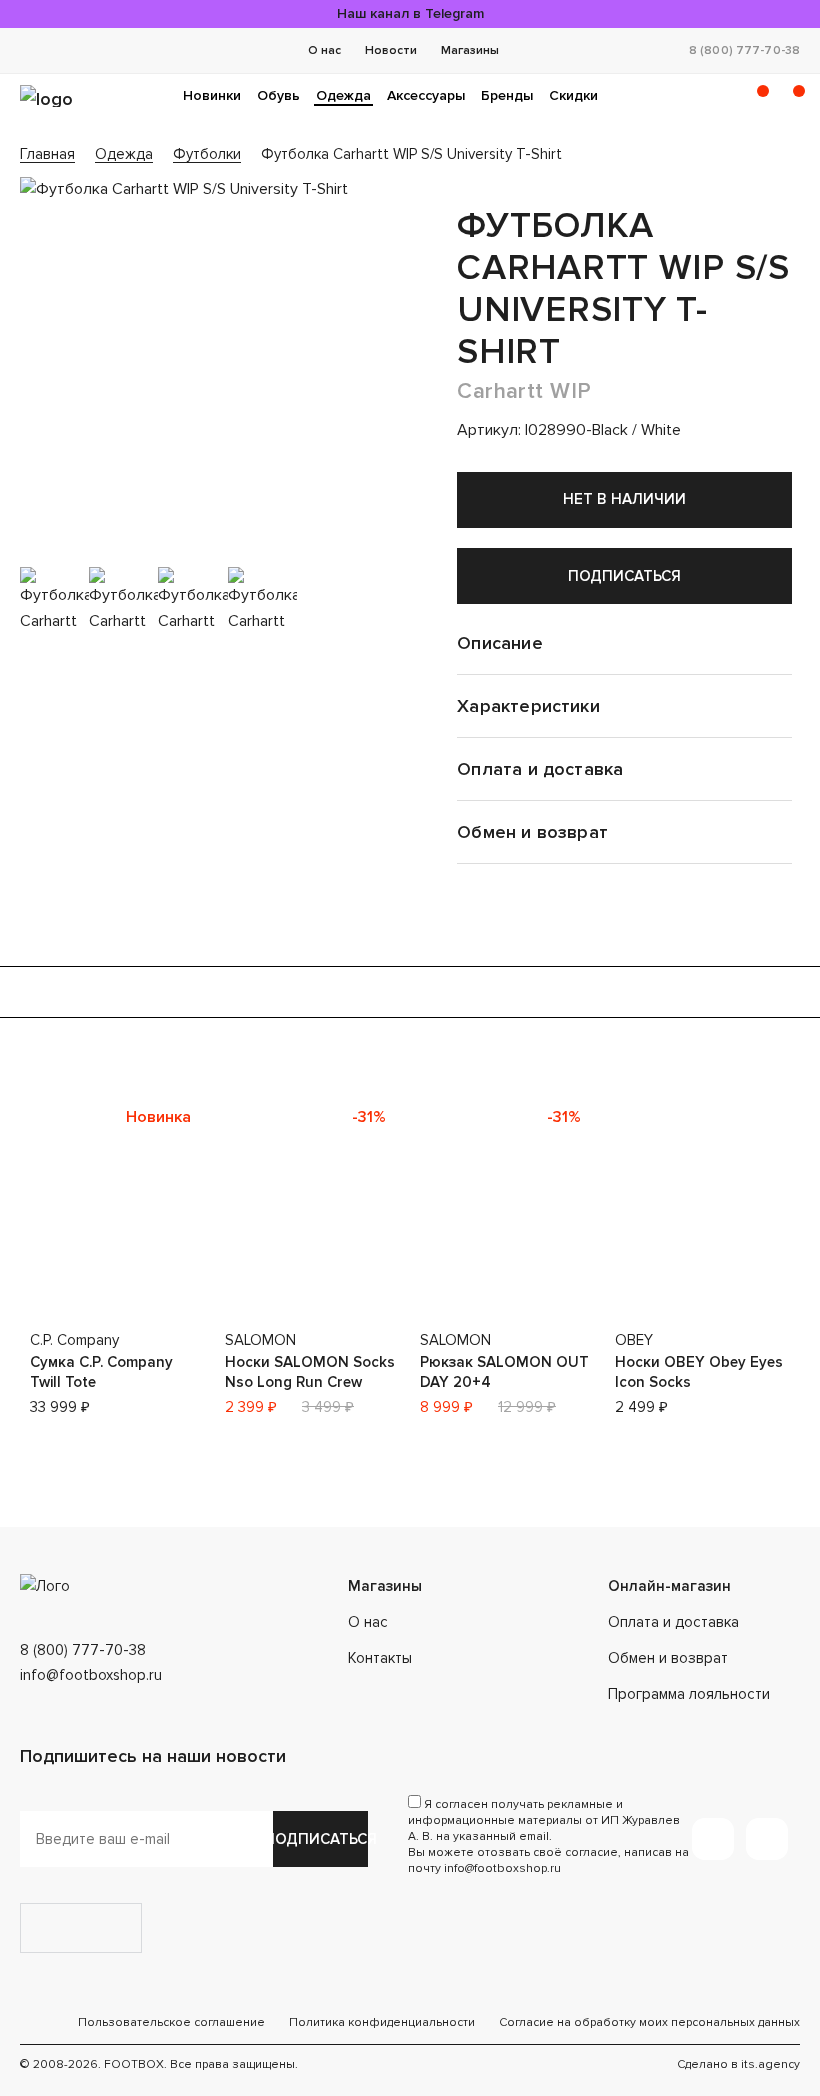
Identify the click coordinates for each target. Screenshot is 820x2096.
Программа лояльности (689, 1694)
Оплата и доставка (673, 1622)
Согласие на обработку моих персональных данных (649, 2022)
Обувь (278, 95)
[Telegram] (713, 1839)
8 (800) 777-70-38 (744, 50)
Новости (391, 50)
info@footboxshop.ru (91, 1675)
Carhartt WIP (524, 391)
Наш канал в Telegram (410, 13)
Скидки (573, 95)
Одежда (343, 95)
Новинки (212, 95)
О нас (324, 50)
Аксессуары (426, 95)
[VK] (767, 1839)
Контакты (380, 1658)
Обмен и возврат (668, 1658)
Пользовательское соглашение (171, 2022)
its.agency (770, 2064)
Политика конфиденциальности (382, 2022)
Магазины (470, 50)
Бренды (507, 95)
